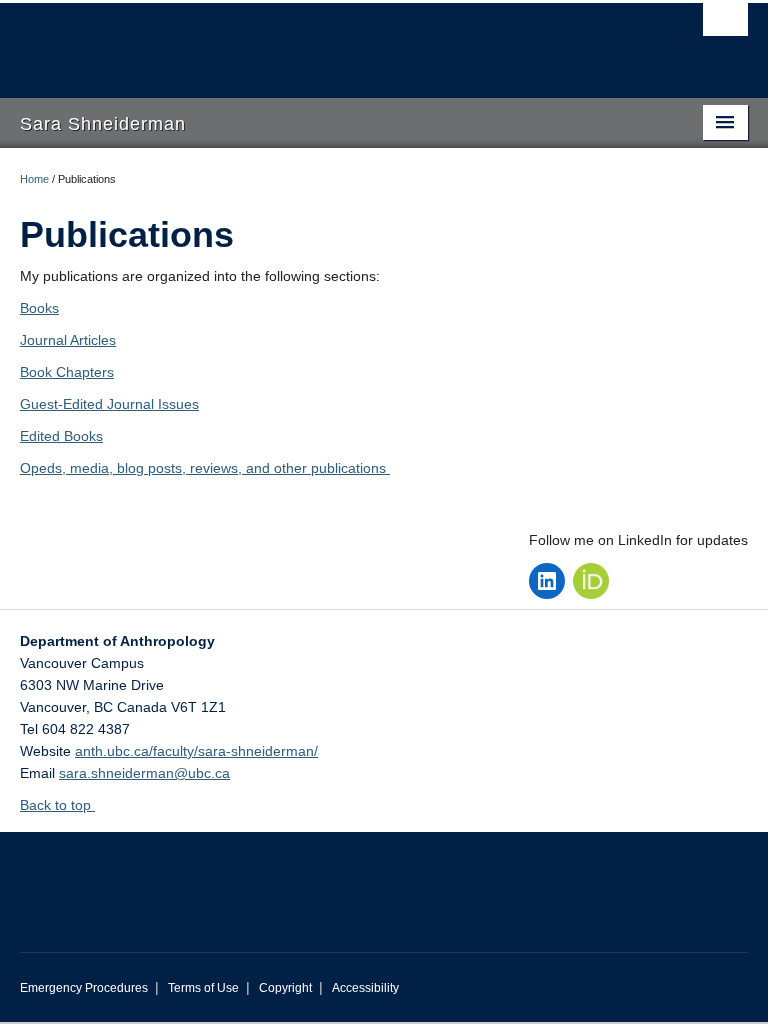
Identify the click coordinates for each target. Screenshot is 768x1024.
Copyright (285, 988)
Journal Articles (68, 340)
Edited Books (61, 436)
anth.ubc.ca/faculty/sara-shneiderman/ (196, 751)
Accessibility (365, 988)
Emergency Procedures (84, 988)
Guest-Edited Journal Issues (109, 404)
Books (39, 308)
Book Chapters (67, 372)
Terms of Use (203, 988)
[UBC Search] (725, 25)
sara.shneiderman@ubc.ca (144, 773)
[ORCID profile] (591, 581)
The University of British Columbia (329, 41)
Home (34, 179)
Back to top (57, 805)
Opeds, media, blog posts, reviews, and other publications (205, 468)
